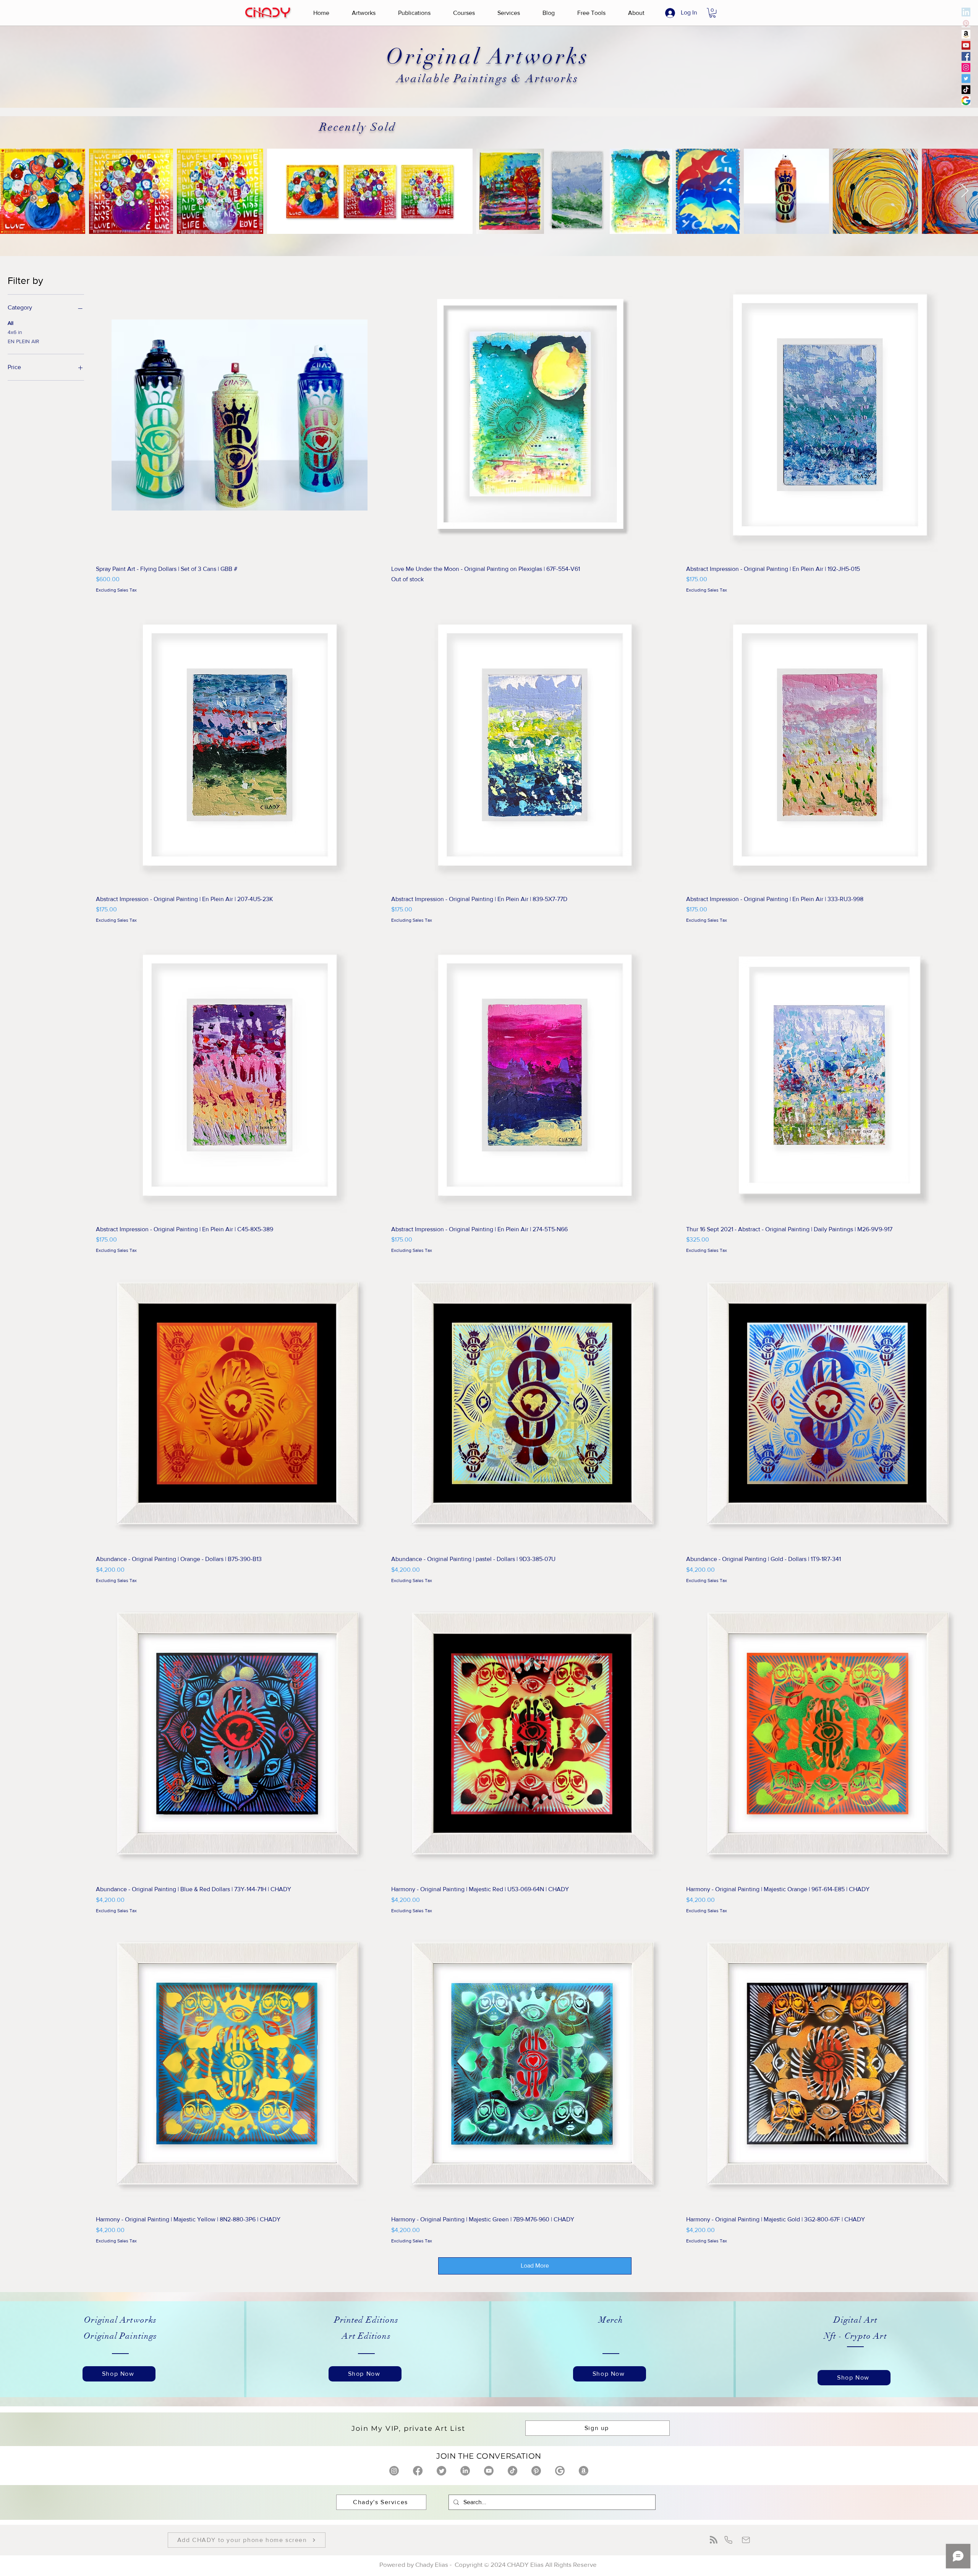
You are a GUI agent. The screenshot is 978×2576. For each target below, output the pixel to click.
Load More (535, 2266)
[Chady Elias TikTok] (966, 90)
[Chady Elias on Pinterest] (536, 2471)
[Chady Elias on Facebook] (418, 2471)
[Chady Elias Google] (966, 101)
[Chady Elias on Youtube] (489, 2471)
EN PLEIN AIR (23, 341)
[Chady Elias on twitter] (441, 2471)
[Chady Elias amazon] (966, 34)
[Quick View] (240, 415)
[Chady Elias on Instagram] (394, 2471)
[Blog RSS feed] (714, 2540)
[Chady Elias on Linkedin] (465, 2471)
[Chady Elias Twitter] (966, 79)
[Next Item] (965, 191)
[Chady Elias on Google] (560, 2471)
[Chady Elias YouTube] (966, 45)
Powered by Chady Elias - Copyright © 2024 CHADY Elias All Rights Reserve (489, 2564)
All (11, 323)
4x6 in (15, 332)
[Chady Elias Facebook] (966, 56)
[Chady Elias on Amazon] (584, 2471)
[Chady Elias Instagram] (966, 67)
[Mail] (746, 2540)
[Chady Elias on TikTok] (512, 2471)
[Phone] (728, 2540)
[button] (364, 13)
